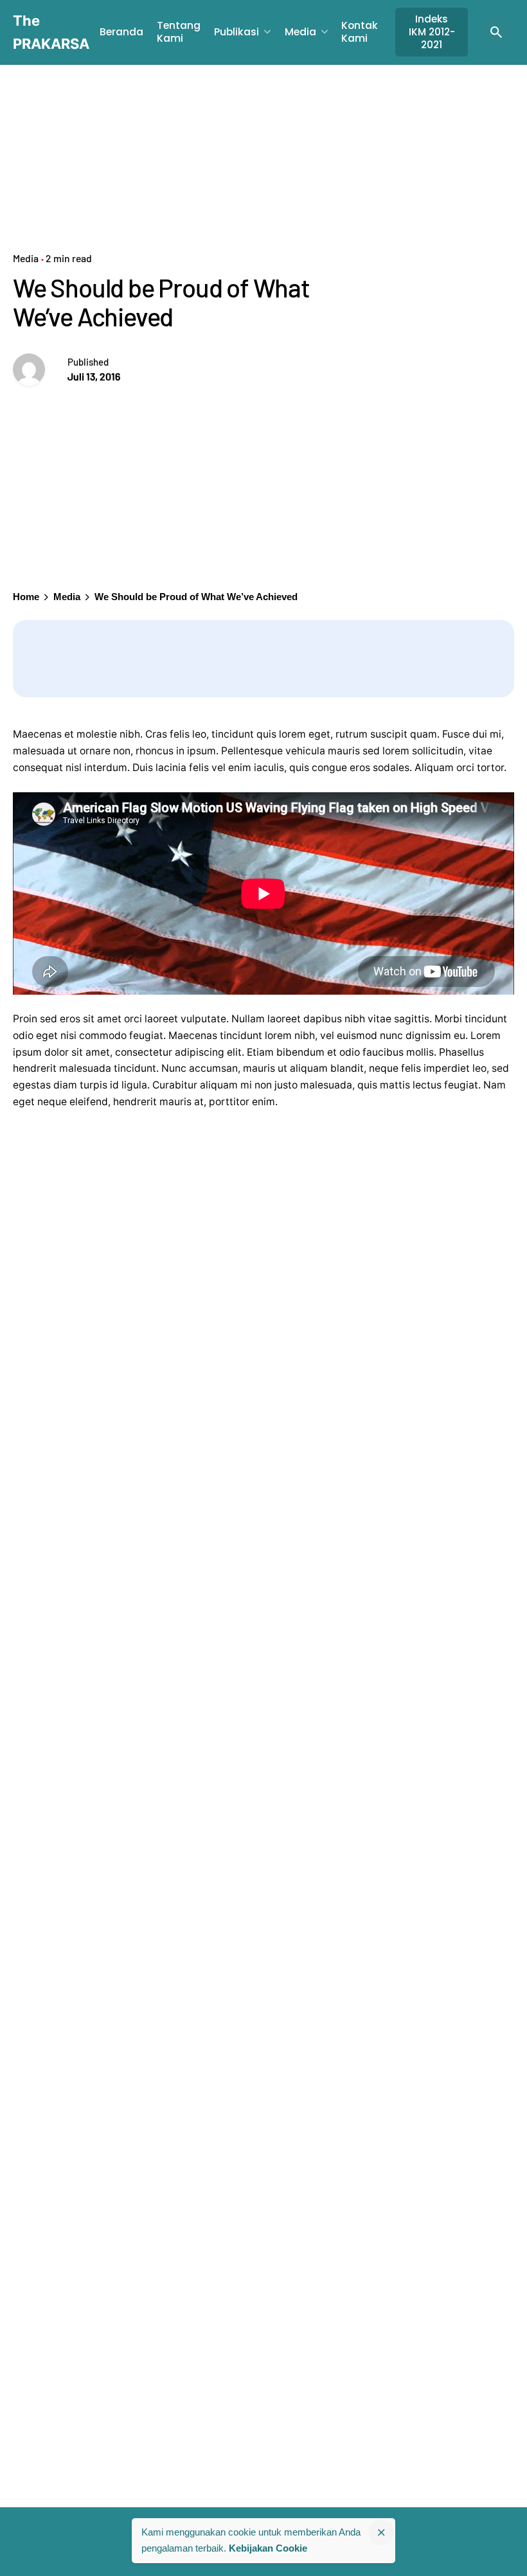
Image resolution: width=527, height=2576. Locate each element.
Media (26, 258)
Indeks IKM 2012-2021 (432, 32)
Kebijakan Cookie (268, 2548)
